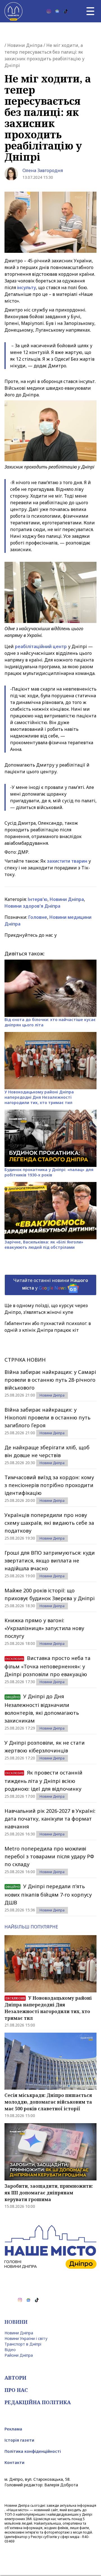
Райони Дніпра (19, 2355)
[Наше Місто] (13, 11)
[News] (57, 11)
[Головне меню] (90, 11)
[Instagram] (49, 11)
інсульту (27, 287)
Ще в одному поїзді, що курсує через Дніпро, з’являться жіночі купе (46, 1309)
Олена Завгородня (43, 170)
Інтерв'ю (38, 899)
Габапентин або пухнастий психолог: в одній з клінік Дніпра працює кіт (48, 1327)
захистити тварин (68, 861)
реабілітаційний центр (41, 646)
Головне (38, 917)
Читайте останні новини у (51, 1284)
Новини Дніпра (25, 45)
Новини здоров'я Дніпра (32, 906)
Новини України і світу (26, 2338)
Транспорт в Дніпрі (23, 2344)
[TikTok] (66, 11)
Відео (10, 2350)
